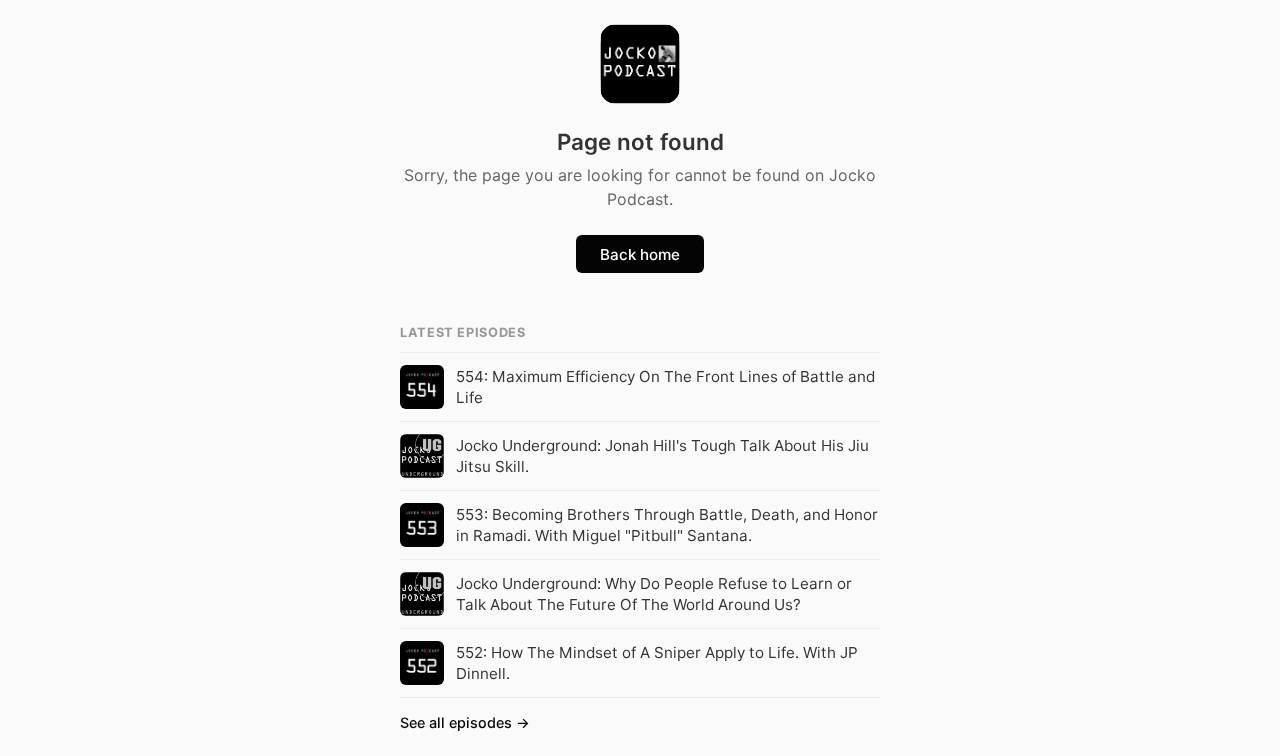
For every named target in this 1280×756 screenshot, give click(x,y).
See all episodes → (465, 722)
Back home (640, 254)
